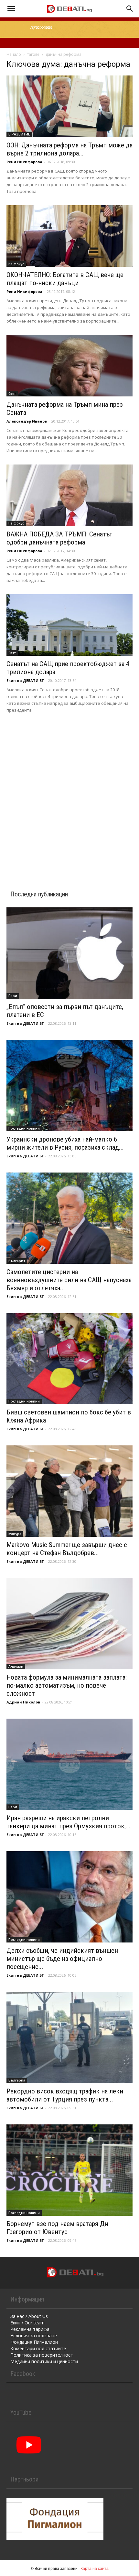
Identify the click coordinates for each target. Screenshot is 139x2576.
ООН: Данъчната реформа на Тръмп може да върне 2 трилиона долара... (69, 149)
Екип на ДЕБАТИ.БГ (25, 680)
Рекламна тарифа (30, 2329)
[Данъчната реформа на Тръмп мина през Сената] (69, 366)
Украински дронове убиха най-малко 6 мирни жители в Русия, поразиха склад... (65, 1143)
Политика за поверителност (42, 2355)
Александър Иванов (27, 421)
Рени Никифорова (24, 162)
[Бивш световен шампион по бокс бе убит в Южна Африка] (69, 1359)
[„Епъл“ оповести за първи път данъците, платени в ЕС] (69, 953)
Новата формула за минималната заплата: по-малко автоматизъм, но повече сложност (67, 1685)
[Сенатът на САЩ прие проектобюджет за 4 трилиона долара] (69, 625)
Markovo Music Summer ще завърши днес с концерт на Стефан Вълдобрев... (67, 1549)
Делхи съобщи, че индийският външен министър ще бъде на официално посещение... (62, 1959)
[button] (11, 9)
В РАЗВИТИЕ (19, 134)
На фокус (16, 264)
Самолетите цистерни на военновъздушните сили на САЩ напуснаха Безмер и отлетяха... (69, 1280)
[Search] (130, 9)
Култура (15, 1534)
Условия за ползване (34, 2336)
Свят (12, 394)
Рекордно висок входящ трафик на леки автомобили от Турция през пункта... (65, 2095)
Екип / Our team (27, 2323)
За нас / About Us (29, 2316)
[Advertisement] (69, 793)
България (17, 1261)
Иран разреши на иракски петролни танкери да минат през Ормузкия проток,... (69, 1822)
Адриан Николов (23, 1702)
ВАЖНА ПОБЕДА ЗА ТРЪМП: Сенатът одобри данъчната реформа (59, 538)
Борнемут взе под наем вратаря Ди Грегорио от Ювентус (57, 2228)
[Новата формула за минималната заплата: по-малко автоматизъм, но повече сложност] (69, 1624)
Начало (14, 54)
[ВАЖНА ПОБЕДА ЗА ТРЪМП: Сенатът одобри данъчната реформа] (69, 495)
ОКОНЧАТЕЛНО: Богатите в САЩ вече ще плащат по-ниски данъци (65, 279)
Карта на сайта (95, 2568)
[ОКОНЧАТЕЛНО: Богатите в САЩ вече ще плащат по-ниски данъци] (69, 236)
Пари (13, 996)
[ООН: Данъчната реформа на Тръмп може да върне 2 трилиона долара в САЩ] (69, 106)
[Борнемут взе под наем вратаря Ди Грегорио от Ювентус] (69, 2170)
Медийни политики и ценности (44, 2361)
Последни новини (24, 1128)
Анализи (16, 1666)
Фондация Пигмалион (34, 2342)
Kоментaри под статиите (38, 2348)
